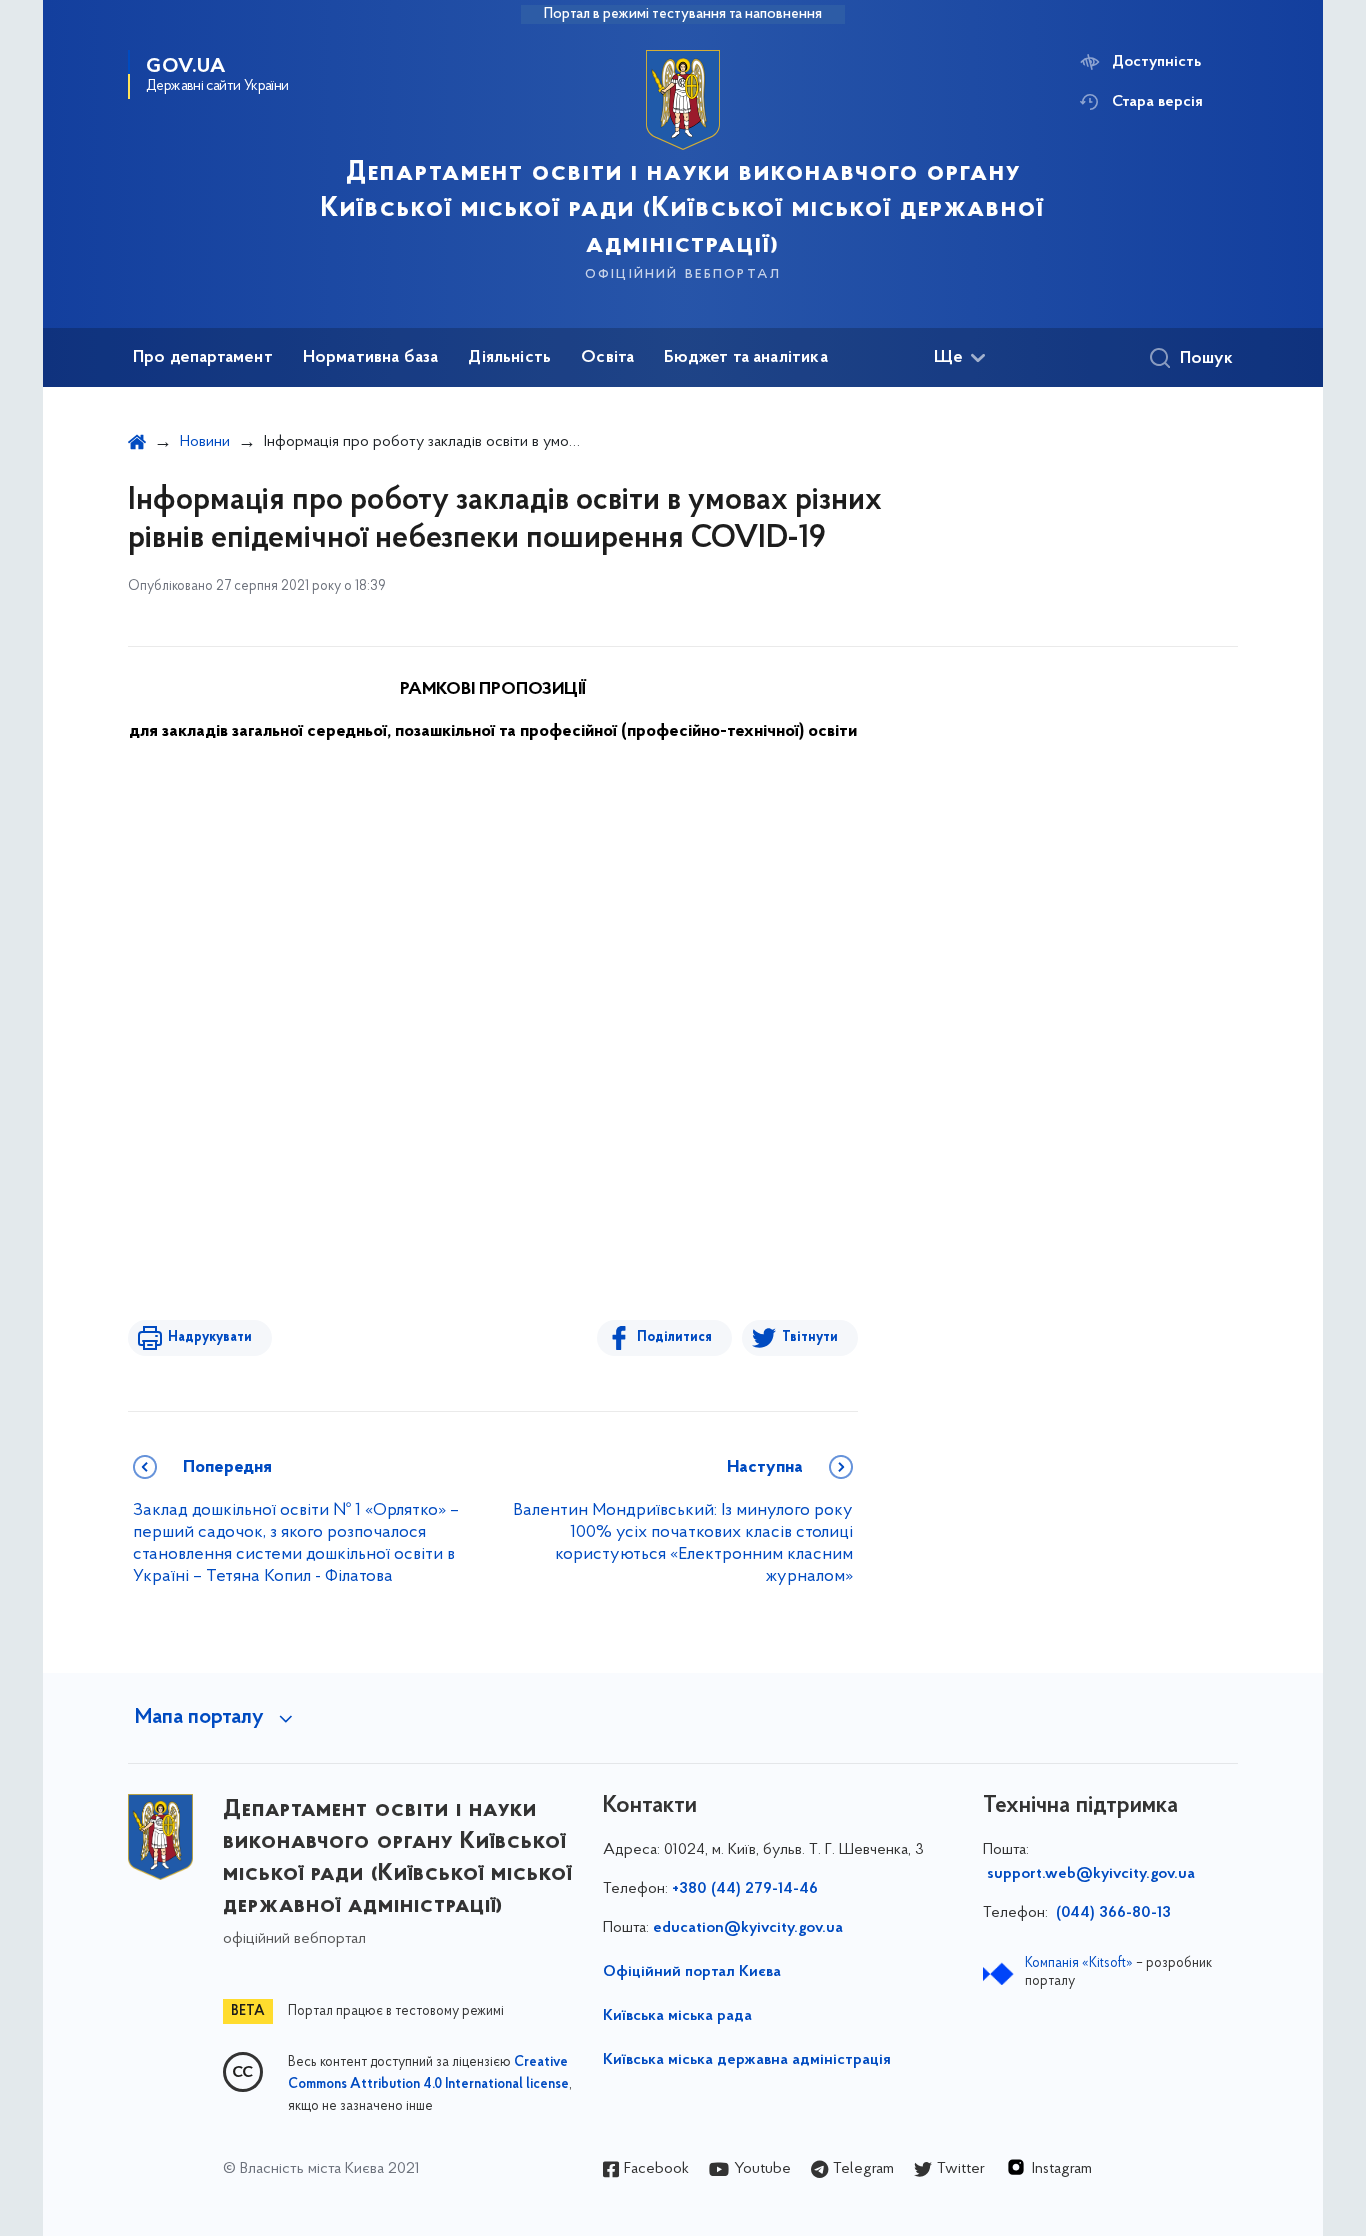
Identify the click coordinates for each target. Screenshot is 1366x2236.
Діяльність (509, 358)
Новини (205, 442)
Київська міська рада (677, 2016)
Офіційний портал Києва (692, 1972)
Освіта (607, 358)
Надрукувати (210, 1337)
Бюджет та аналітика (745, 358)
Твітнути (810, 1337)
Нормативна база (371, 358)
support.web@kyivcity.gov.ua (1091, 1874)
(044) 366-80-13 (1111, 1913)
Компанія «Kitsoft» (1079, 1963)
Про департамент (203, 358)
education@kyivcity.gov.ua (748, 1928)
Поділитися (674, 1337)
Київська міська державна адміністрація (747, 2060)
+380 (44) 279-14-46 (745, 1889)
